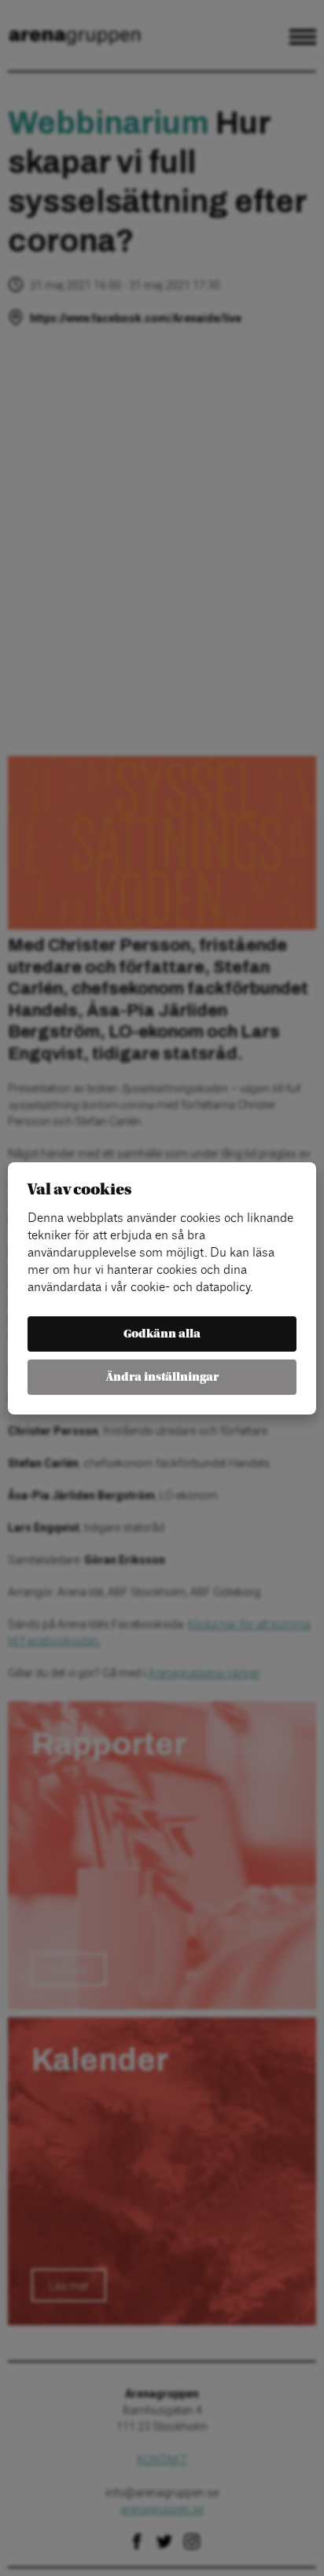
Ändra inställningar (162, 1377)
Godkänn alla (162, 1334)
